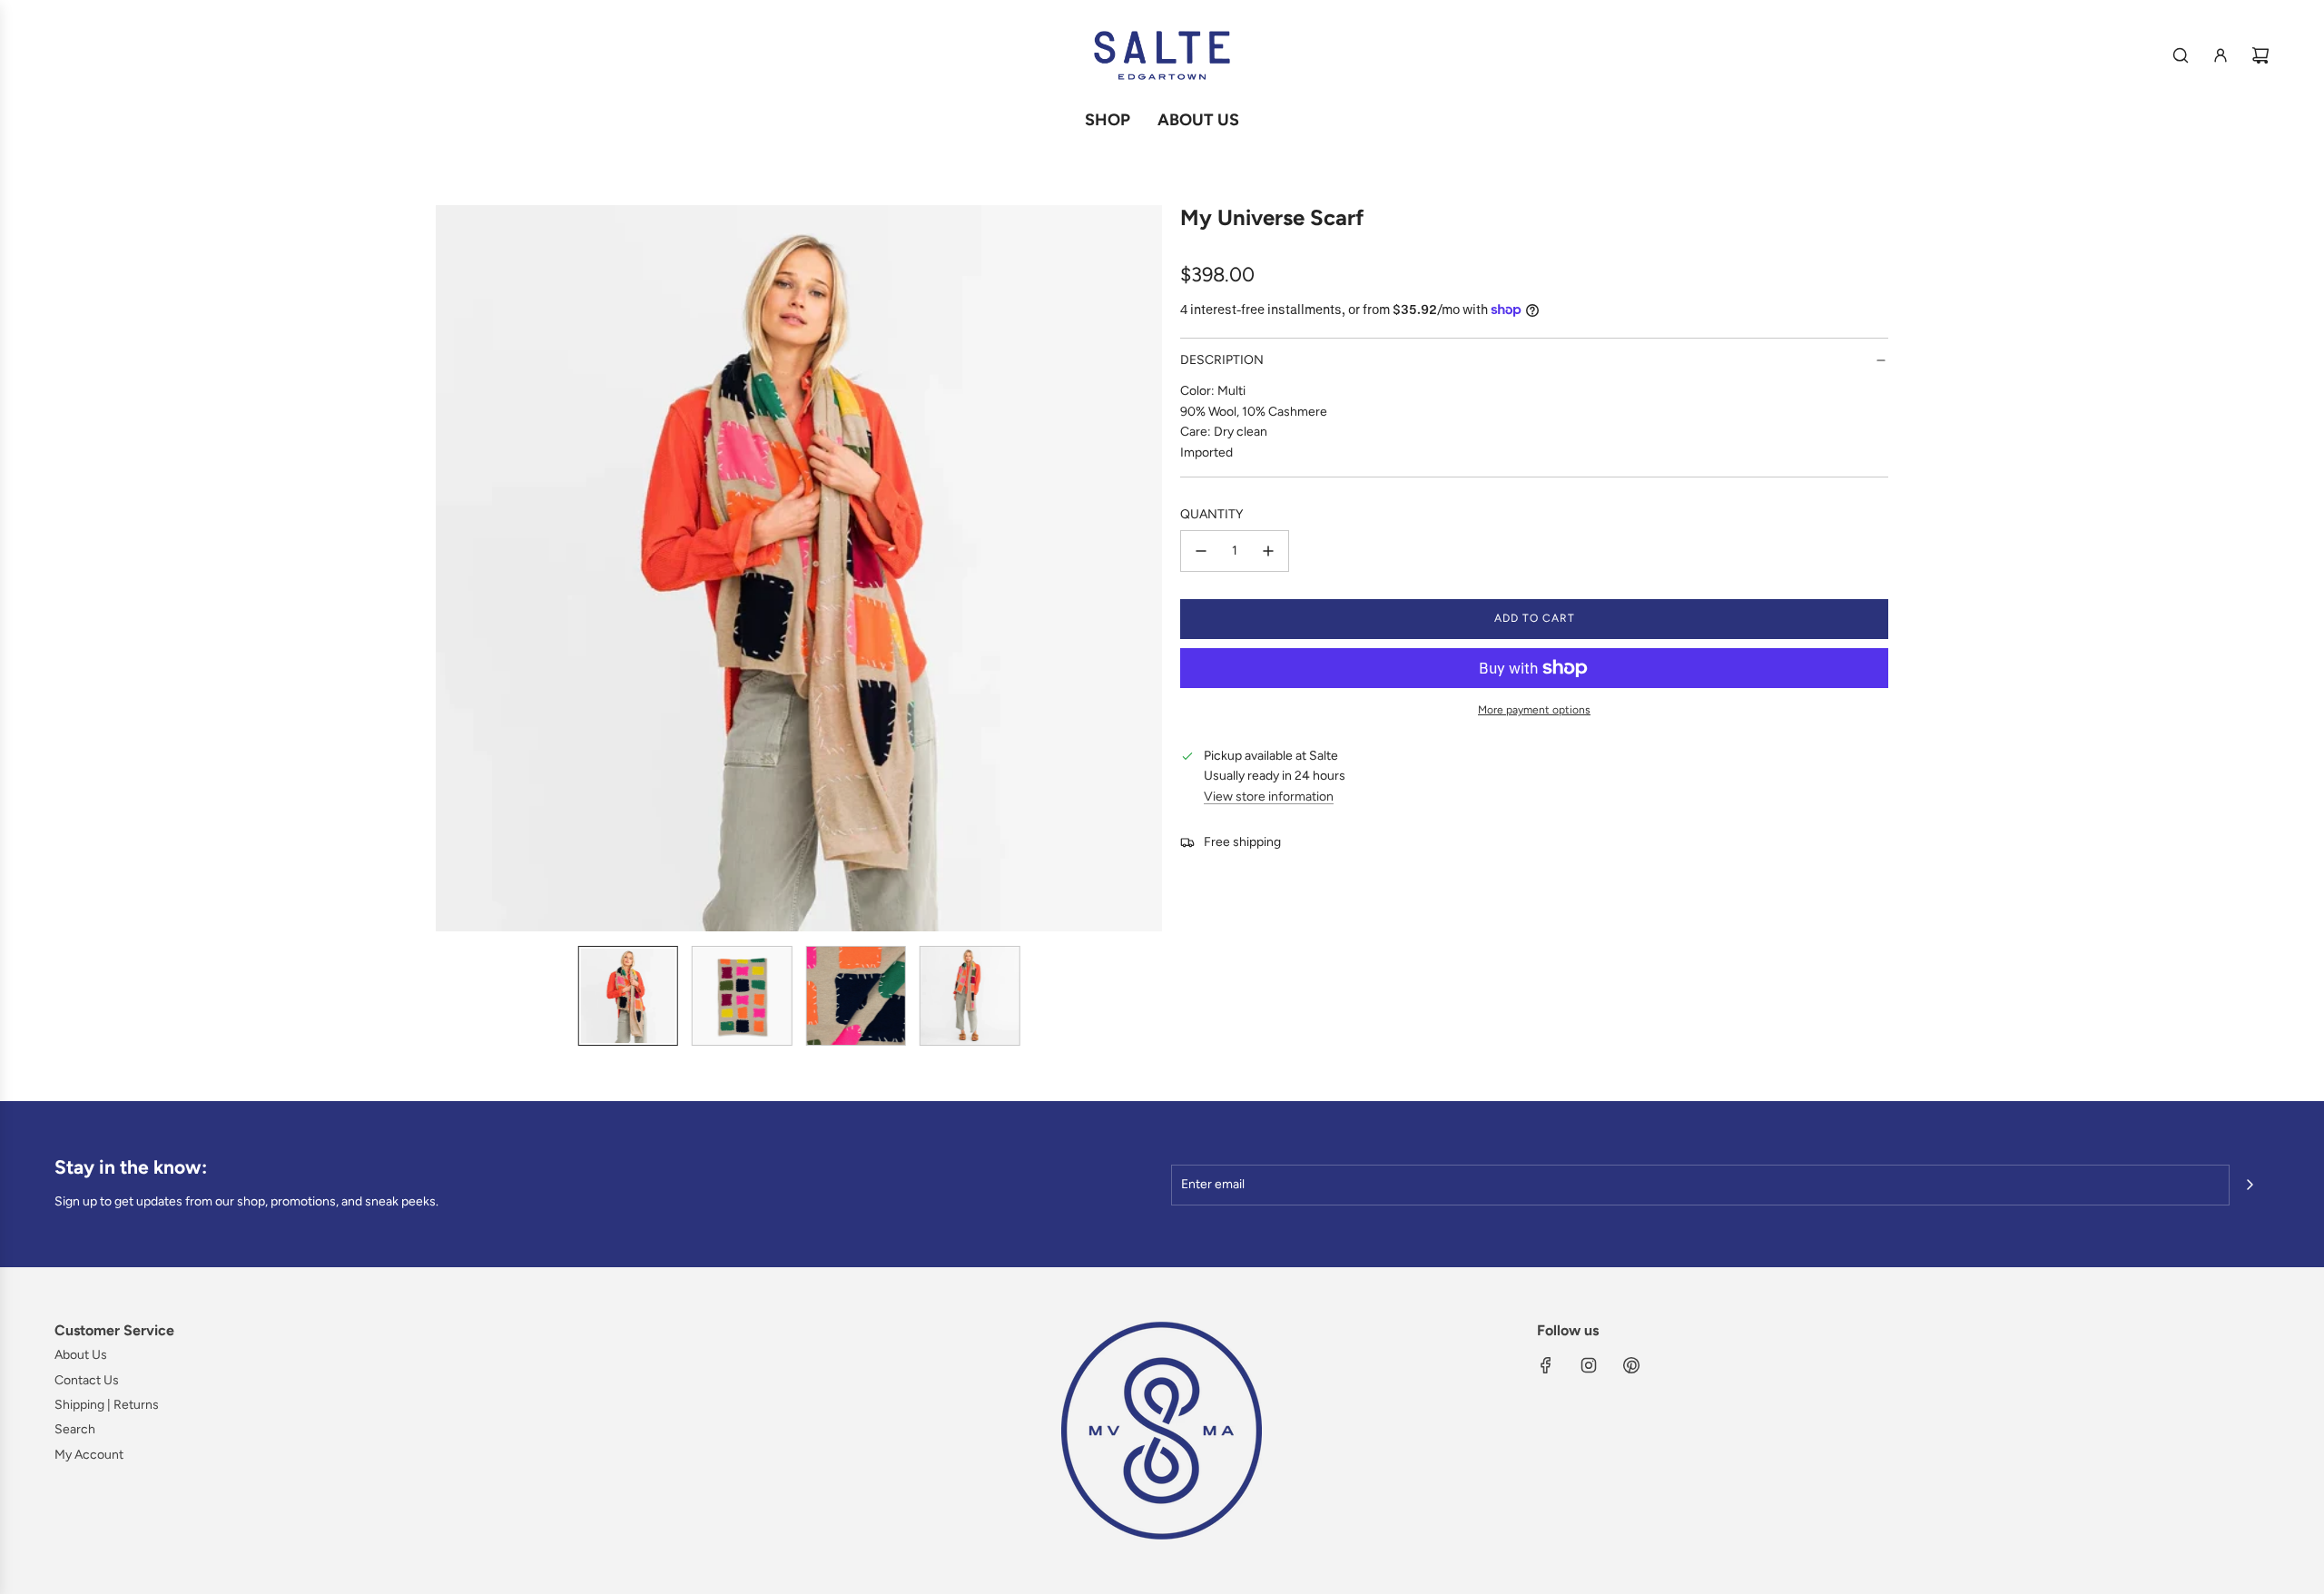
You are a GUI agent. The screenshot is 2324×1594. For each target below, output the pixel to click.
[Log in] (2221, 55)
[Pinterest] (1631, 1365)
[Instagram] (1589, 1365)
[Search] (2181, 55)
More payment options (1534, 710)
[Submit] (2250, 1185)
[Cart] (2260, 55)
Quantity (1211, 514)
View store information (1269, 797)
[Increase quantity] (1268, 551)
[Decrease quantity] (1201, 551)
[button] (450, 568)
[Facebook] (1546, 1365)
